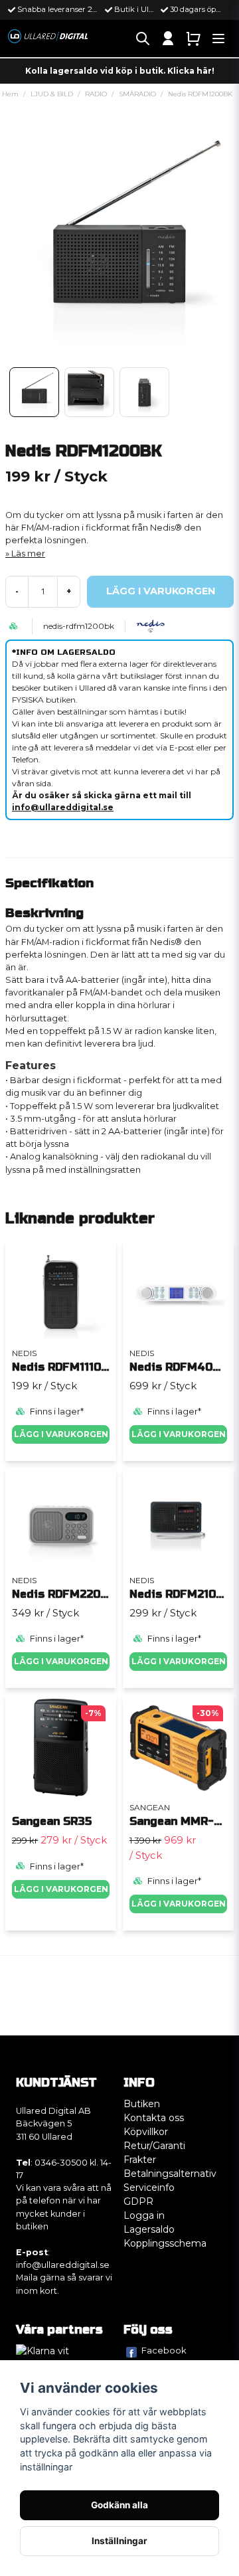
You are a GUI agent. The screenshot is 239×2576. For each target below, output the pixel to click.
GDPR (138, 2201)
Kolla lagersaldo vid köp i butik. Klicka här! (120, 71)
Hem (10, 94)
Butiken (142, 2104)
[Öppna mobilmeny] (218, 39)
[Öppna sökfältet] (143, 39)
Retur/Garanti (154, 2146)
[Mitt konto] (168, 39)
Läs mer (28, 554)
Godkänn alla (119, 2505)
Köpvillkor (146, 2132)
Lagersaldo (149, 2229)
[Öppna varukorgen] (193, 39)
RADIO (96, 94)
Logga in (144, 2215)
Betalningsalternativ (170, 2174)
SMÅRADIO (137, 94)
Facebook (164, 2350)
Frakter (140, 2160)
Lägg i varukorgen (61, 1434)
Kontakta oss (154, 2118)
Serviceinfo (149, 2188)
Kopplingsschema (165, 2243)
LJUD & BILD (52, 94)
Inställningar (119, 2541)
